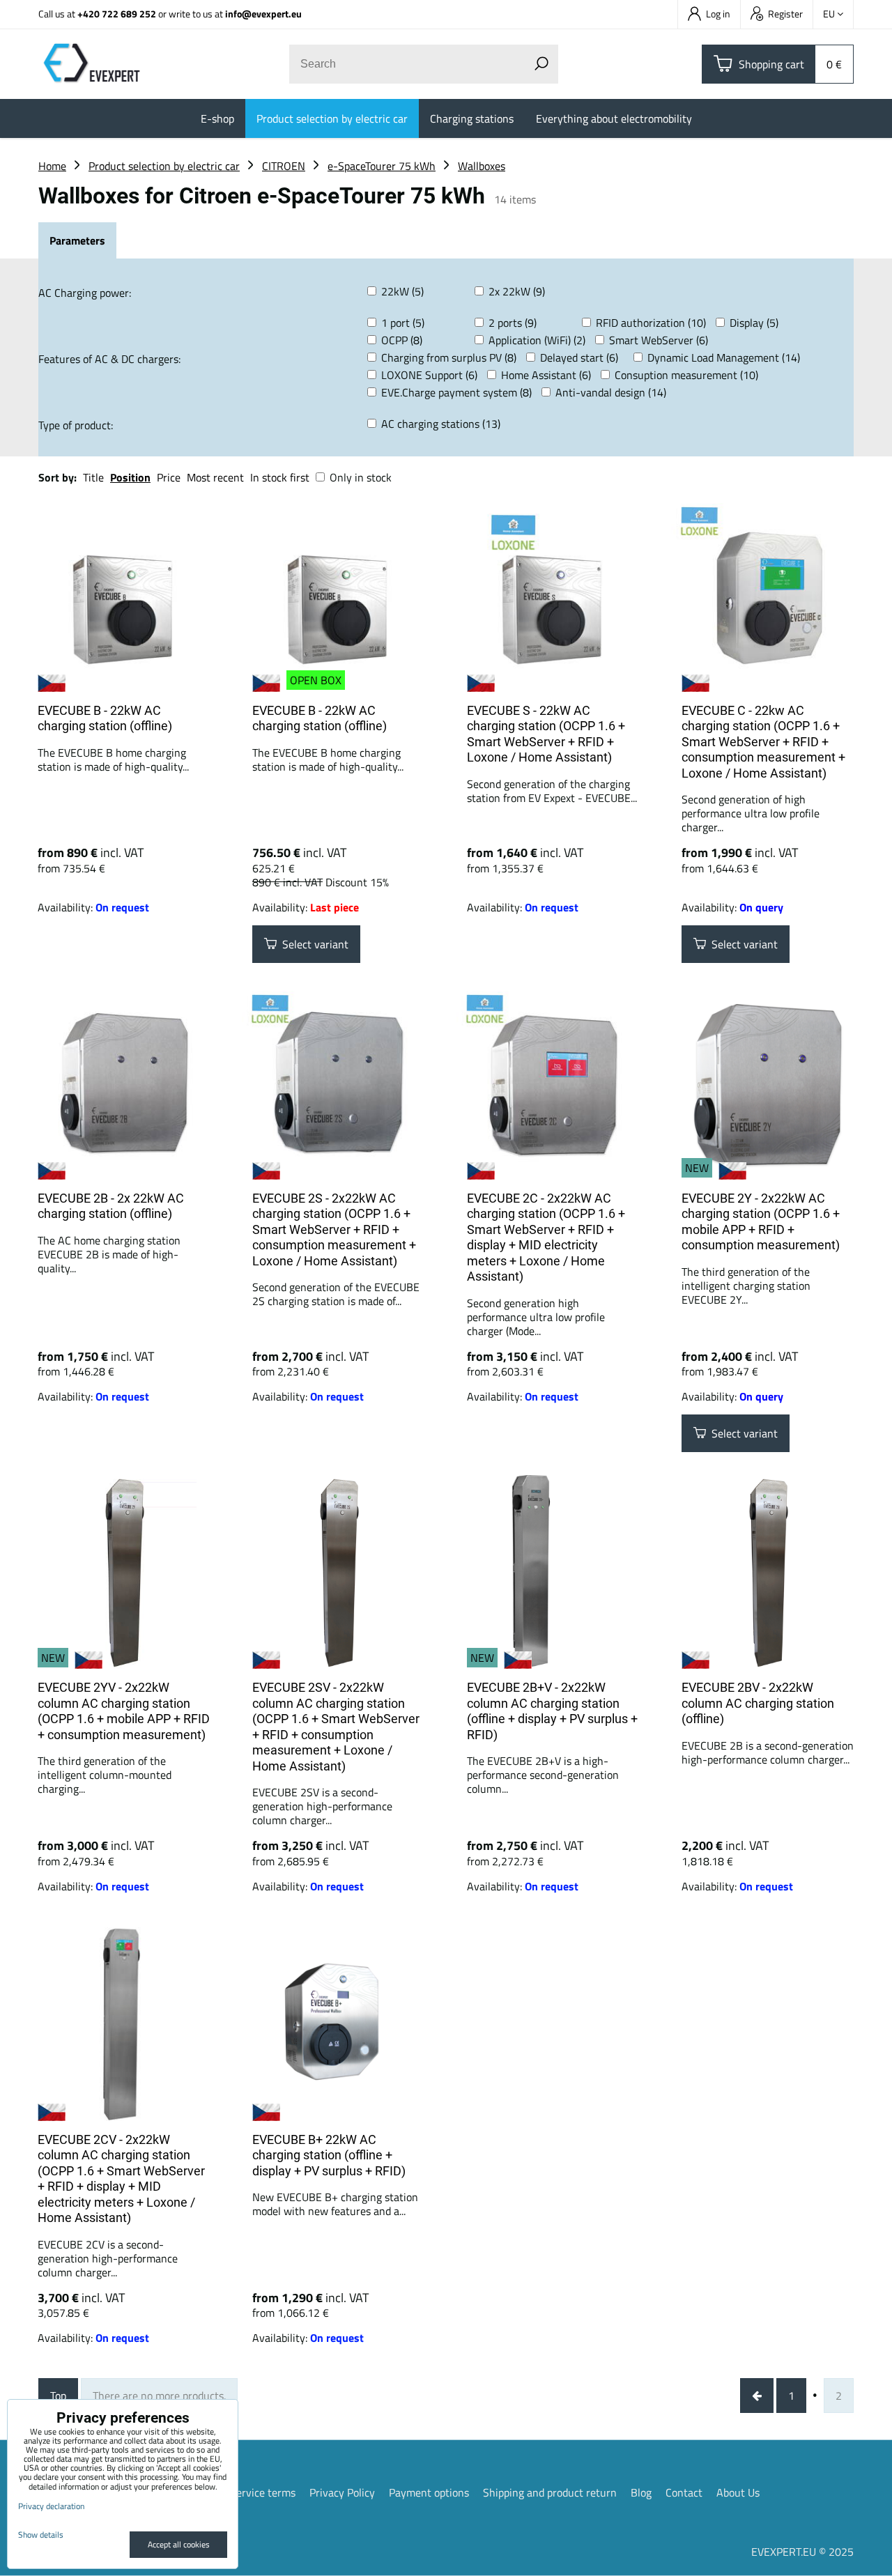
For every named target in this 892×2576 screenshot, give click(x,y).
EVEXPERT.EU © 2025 (802, 2552)
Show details (41, 2535)
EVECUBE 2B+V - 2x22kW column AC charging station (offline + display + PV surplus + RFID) (552, 1711)
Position (130, 477)
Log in (718, 14)
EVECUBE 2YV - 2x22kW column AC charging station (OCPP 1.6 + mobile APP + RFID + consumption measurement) (124, 1711)
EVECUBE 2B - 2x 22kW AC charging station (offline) (111, 1206)
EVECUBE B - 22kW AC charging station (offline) (105, 718)
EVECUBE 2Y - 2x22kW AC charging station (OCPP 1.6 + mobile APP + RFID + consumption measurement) (761, 1222)
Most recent (215, 477)
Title (93, 477)
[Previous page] (757, 2396)
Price (169, 477)
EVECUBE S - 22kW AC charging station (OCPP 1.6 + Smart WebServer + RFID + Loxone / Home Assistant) (546, 734)
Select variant (313, 944)
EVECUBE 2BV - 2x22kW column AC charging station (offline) (758, 1703)
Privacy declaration (51, 2506)
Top (58, 2396)
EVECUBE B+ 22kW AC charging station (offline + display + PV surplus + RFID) (329, 2155)
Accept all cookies (179, 2544)
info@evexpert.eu (263, 14)
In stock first (280, 477)
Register (785, 14)
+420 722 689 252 (117, 14)
